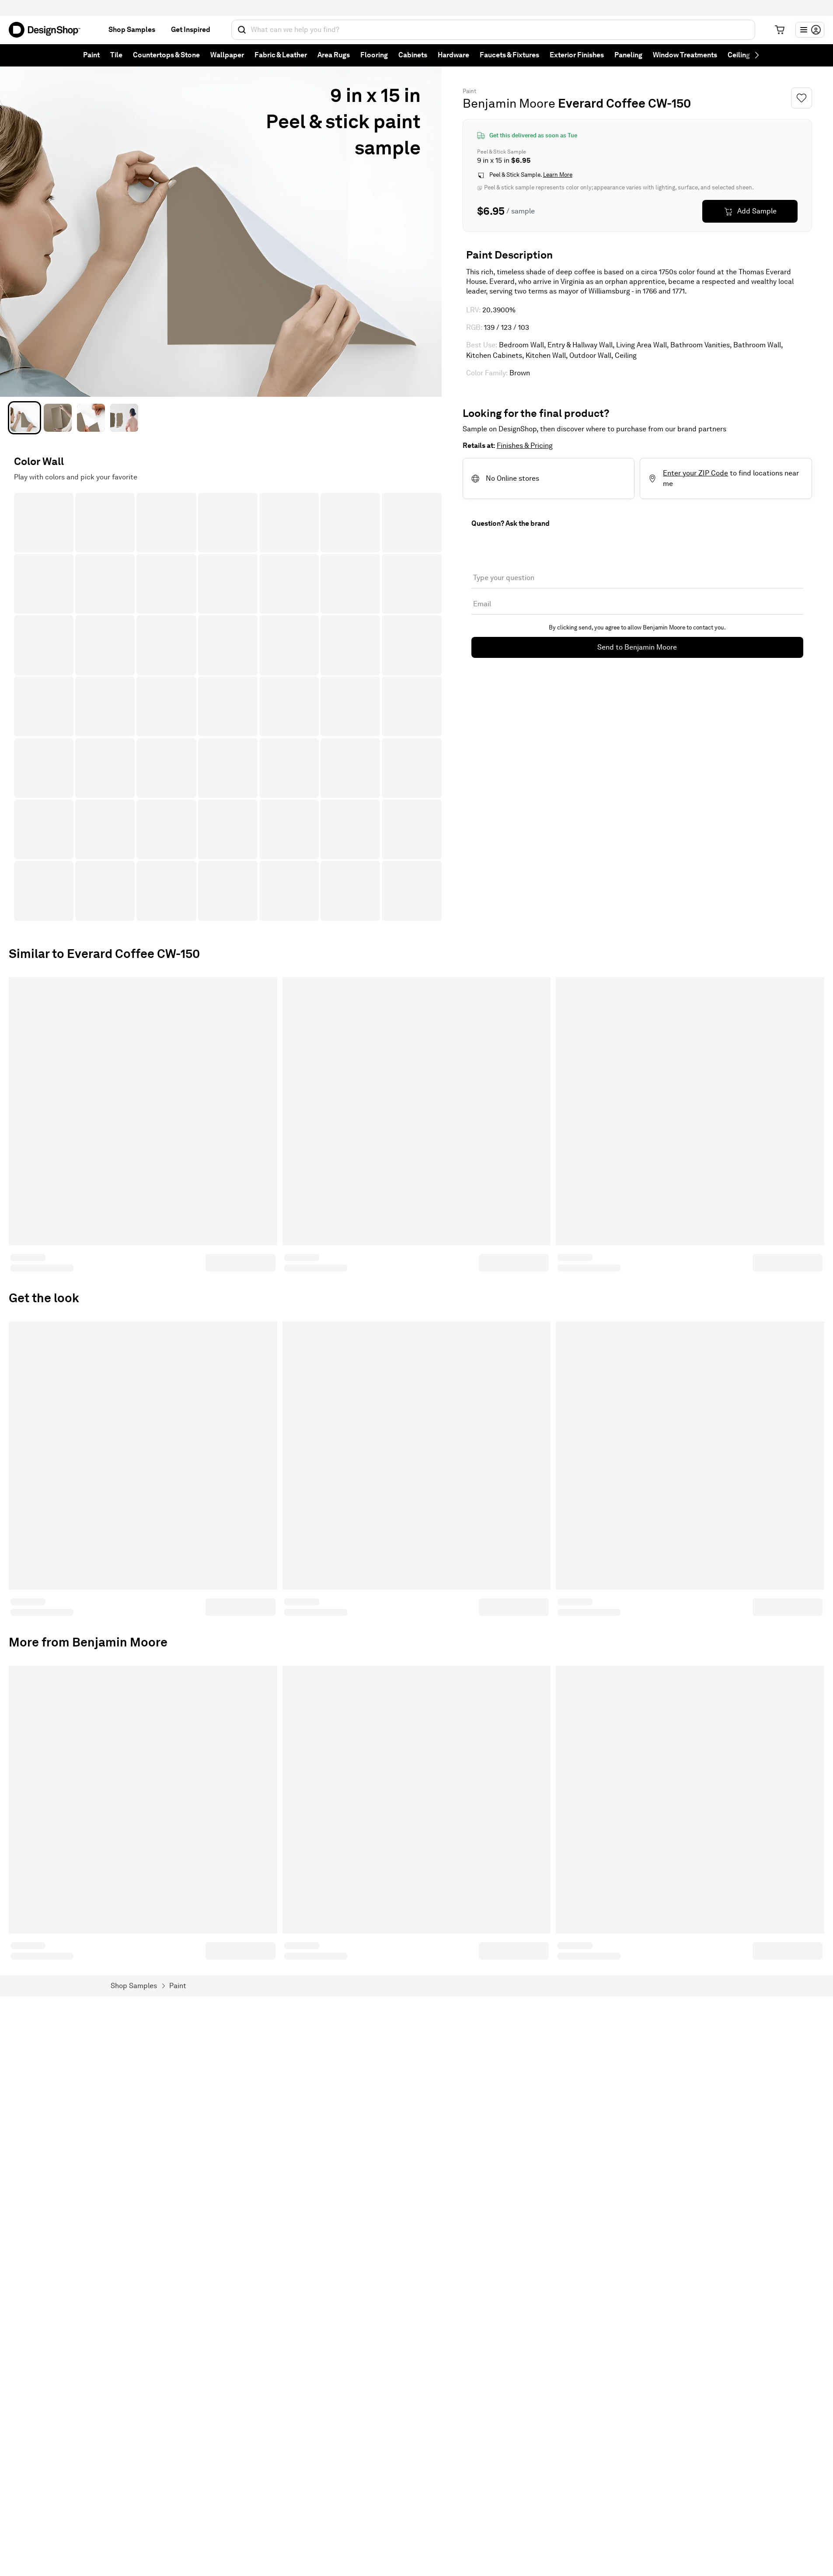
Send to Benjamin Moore (637, 647)
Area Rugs (334, 55)
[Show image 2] (58, 418)
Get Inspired (191, 30)
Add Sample (757, 211)
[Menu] (810, 30)
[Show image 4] (124, 418)
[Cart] (780, 30)
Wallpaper (227, 55)
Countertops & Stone (166, 55)
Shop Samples (132, 30)
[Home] (48, 30)
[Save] (802, 98)
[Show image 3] (91, 418)
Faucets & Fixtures (509, 55)
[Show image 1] (24, 418)
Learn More (558, 175)
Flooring (374, 55)
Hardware (453, 55)
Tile (116, 55)
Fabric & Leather (281, 55)
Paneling (628, 55)
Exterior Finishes (577, 55)
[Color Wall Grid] (228, 707)
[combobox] (493, 30)
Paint (91, 55)
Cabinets (413, 55)
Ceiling (739, 55)
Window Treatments (685, 55)
